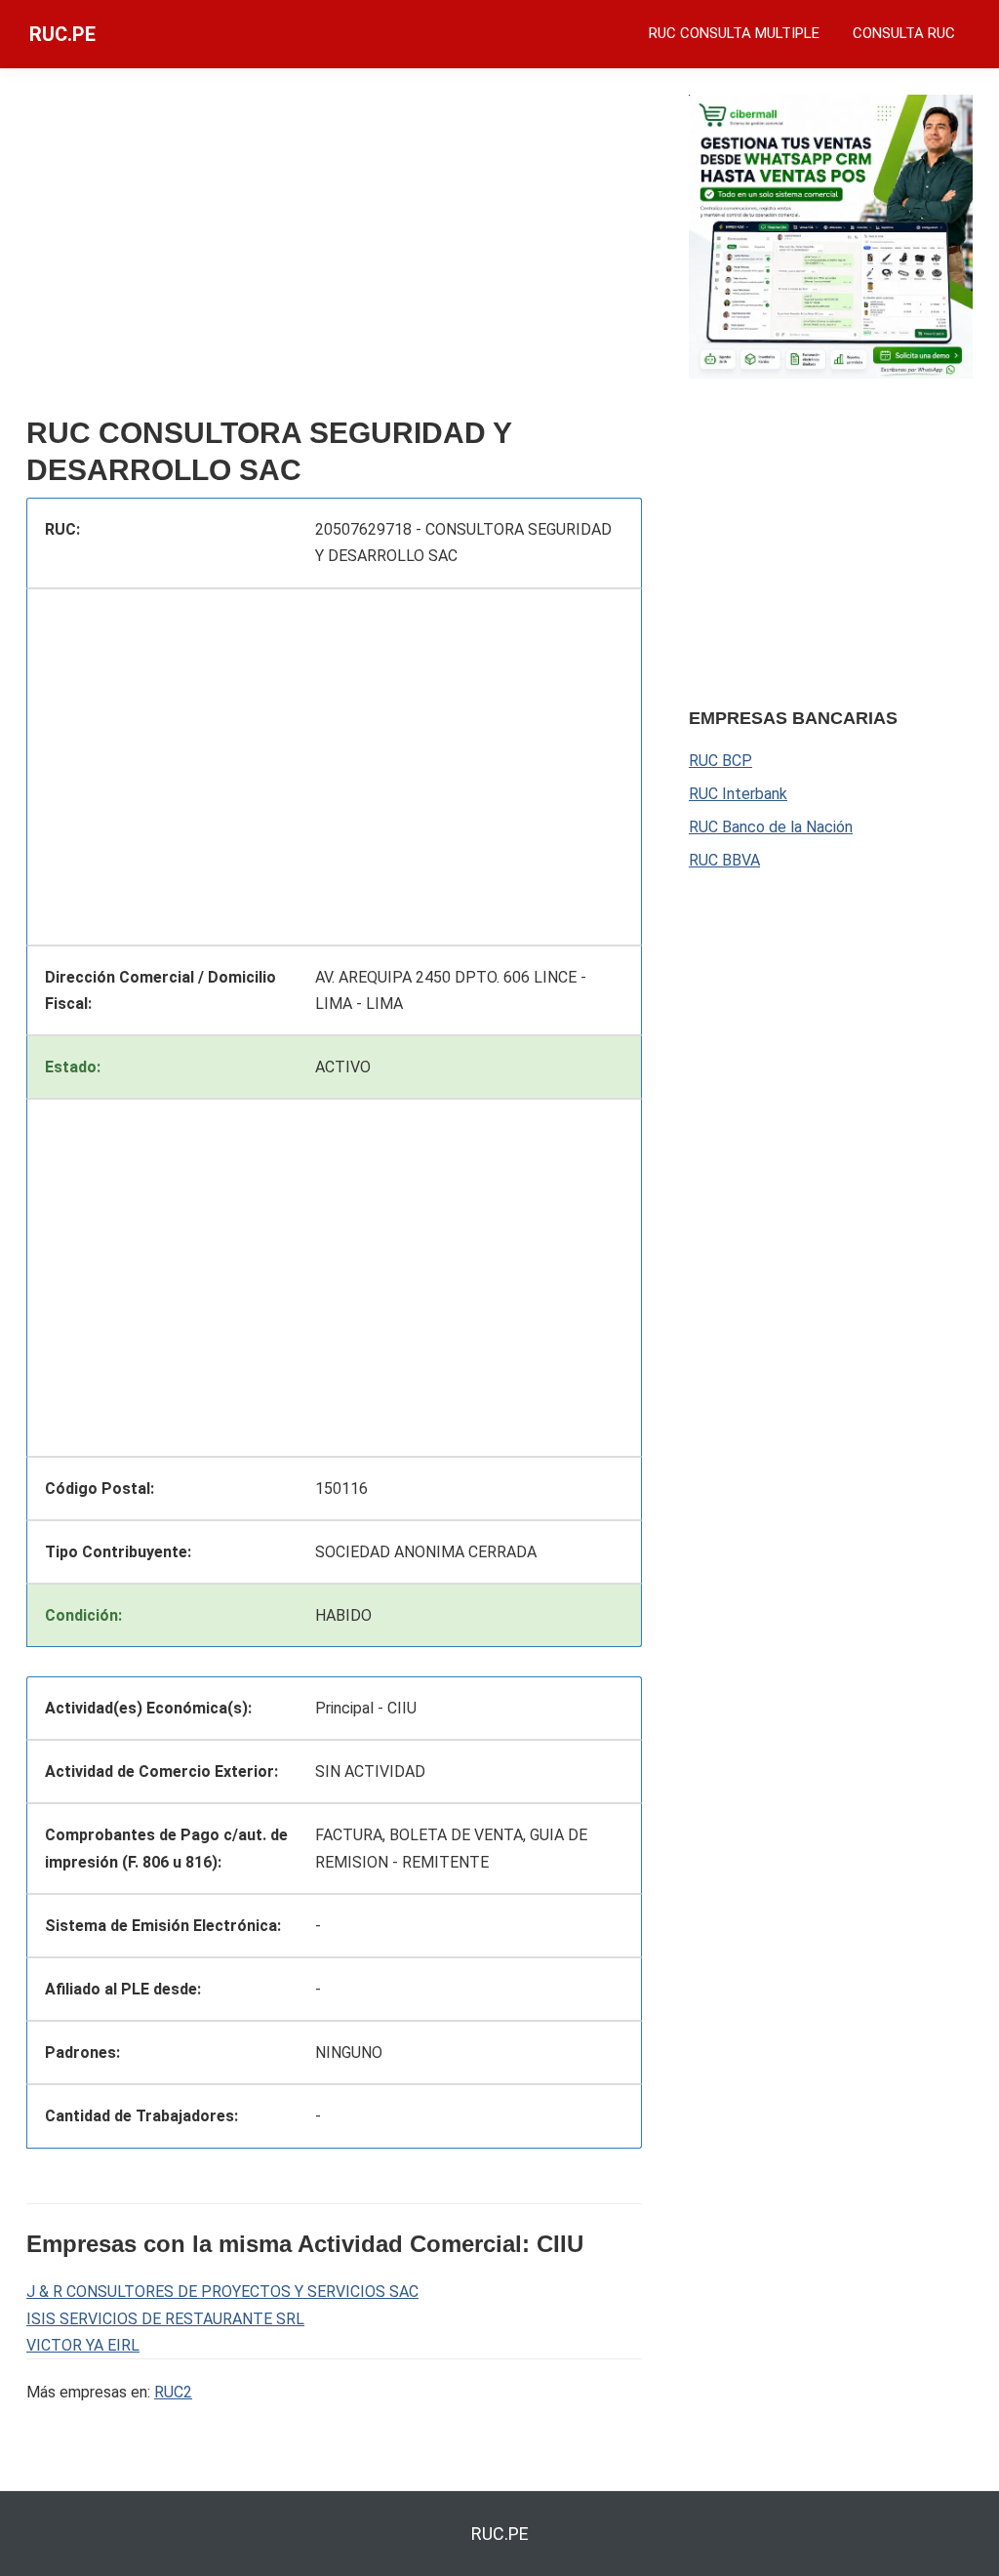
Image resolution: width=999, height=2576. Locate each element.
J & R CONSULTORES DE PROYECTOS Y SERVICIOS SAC (222, 2292)
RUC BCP (720, 761)
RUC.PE (62, 34)
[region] (334, 251)
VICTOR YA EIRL (83, 2345)
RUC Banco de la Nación (771, 827)
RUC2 (173, 2392)
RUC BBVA (724, 860)
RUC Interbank (738, 794)
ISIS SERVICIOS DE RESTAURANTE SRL (165, 2319)
